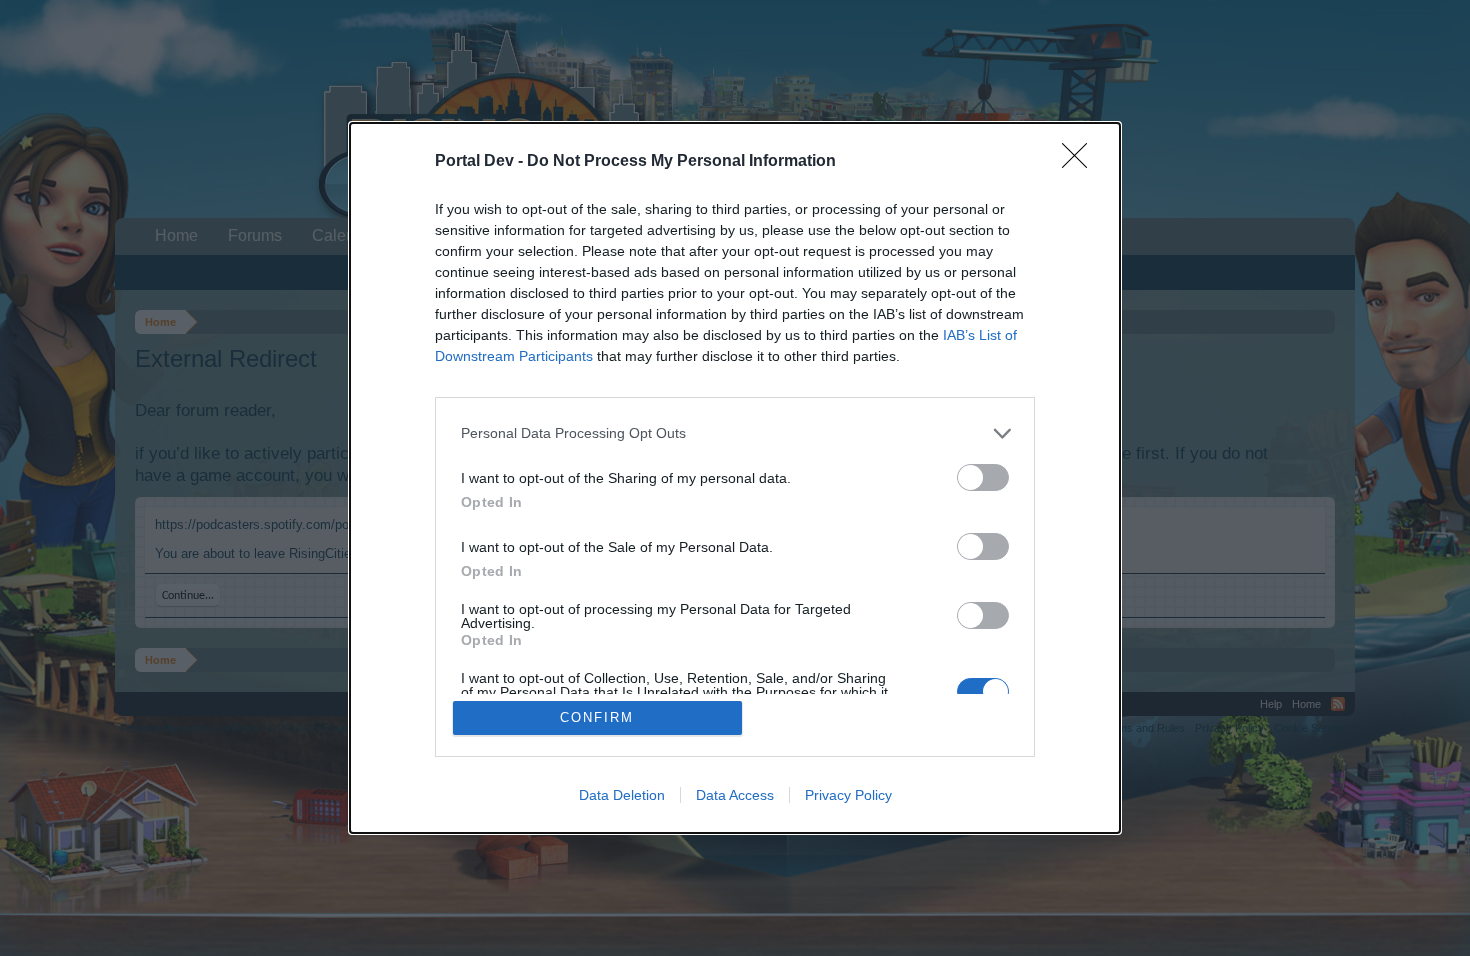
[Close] (1081, 162)
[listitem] (735, 433)
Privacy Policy (848, 795)
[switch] (983, 477)
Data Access (735, 795)
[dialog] (735, 478)
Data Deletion (622, 795)
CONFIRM (597, 717)
